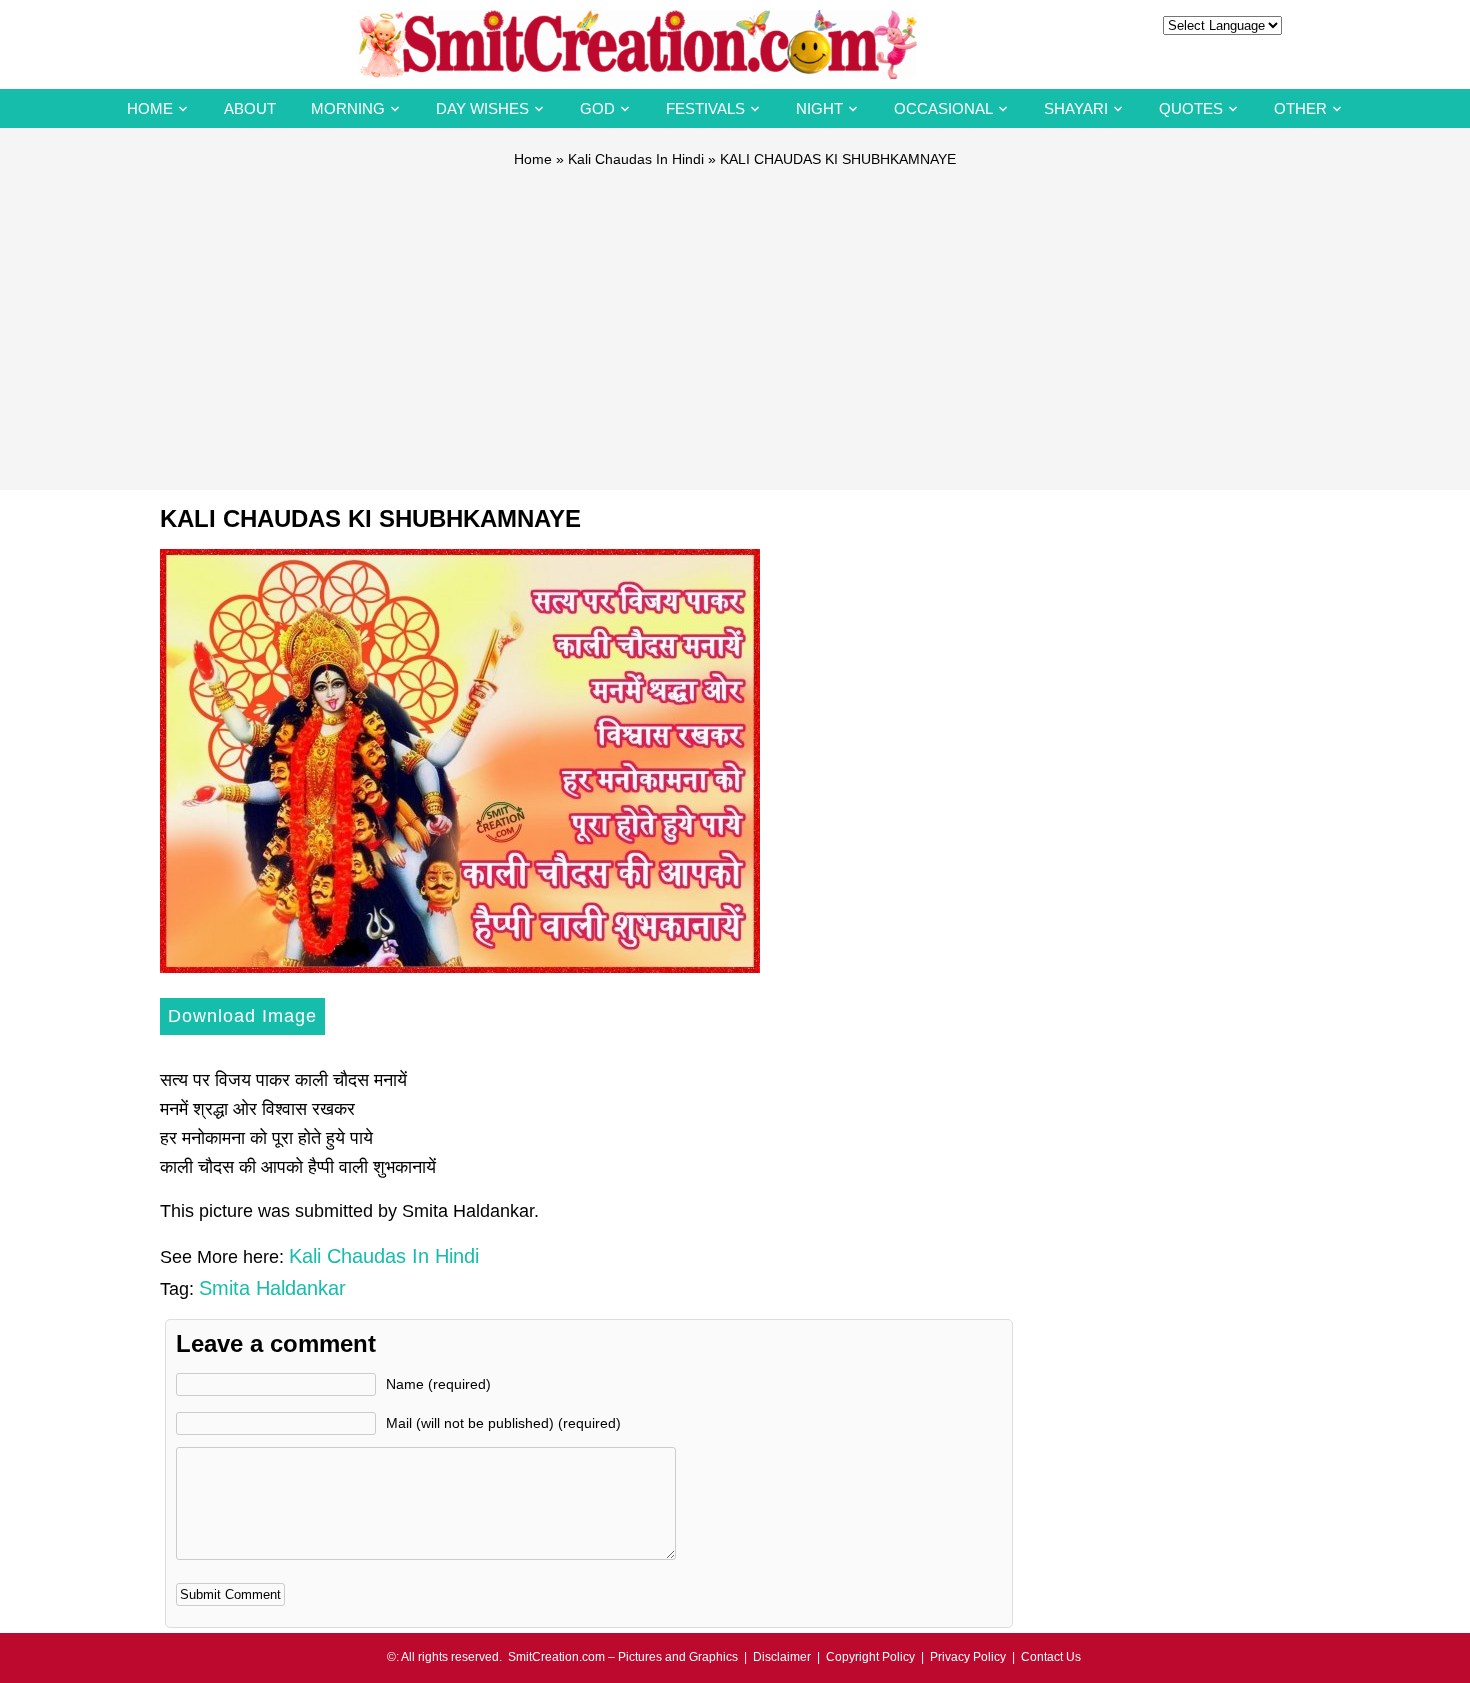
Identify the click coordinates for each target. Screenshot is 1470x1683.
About (250, 108)
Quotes (1191, 108)
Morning (348, 108)
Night (819, 108)
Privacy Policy (968, 1657)
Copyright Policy (870, 1657)
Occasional (943, 108)
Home (150, 108)
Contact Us (1051, 1657)
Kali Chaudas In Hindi (636, 159)
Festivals (705, 108)
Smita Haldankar (272, 1288)
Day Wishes (482, 108)
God (597, 108)
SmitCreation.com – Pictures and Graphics (623, 1657)
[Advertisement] (735, 320)
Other (1300, 108)
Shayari (1076, 108)
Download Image (242, 1016)
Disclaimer (782, 1657)
